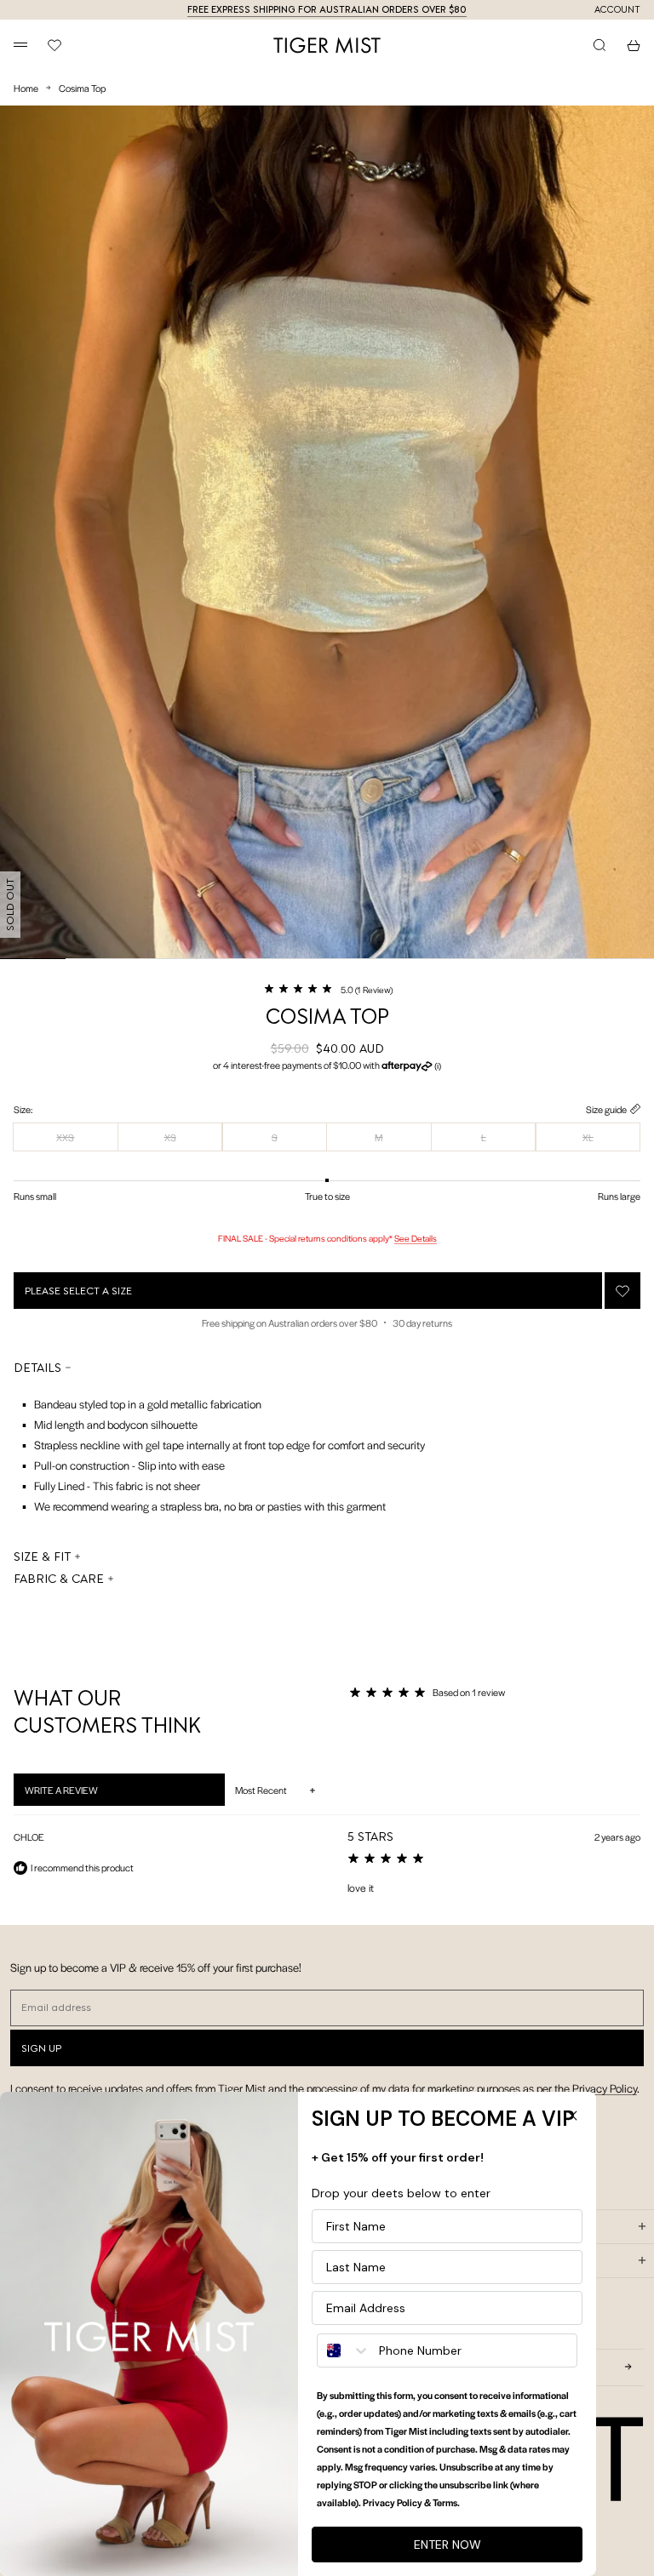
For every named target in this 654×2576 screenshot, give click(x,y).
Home (26, 88)
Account (617, 10)
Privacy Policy (605, 2088)
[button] (327, 989)
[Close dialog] (572, 2116)
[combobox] (344, 2350)
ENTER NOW (447, 2545)
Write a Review (83, 1794)
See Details (416, 1238)
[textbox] (219, 1450)
